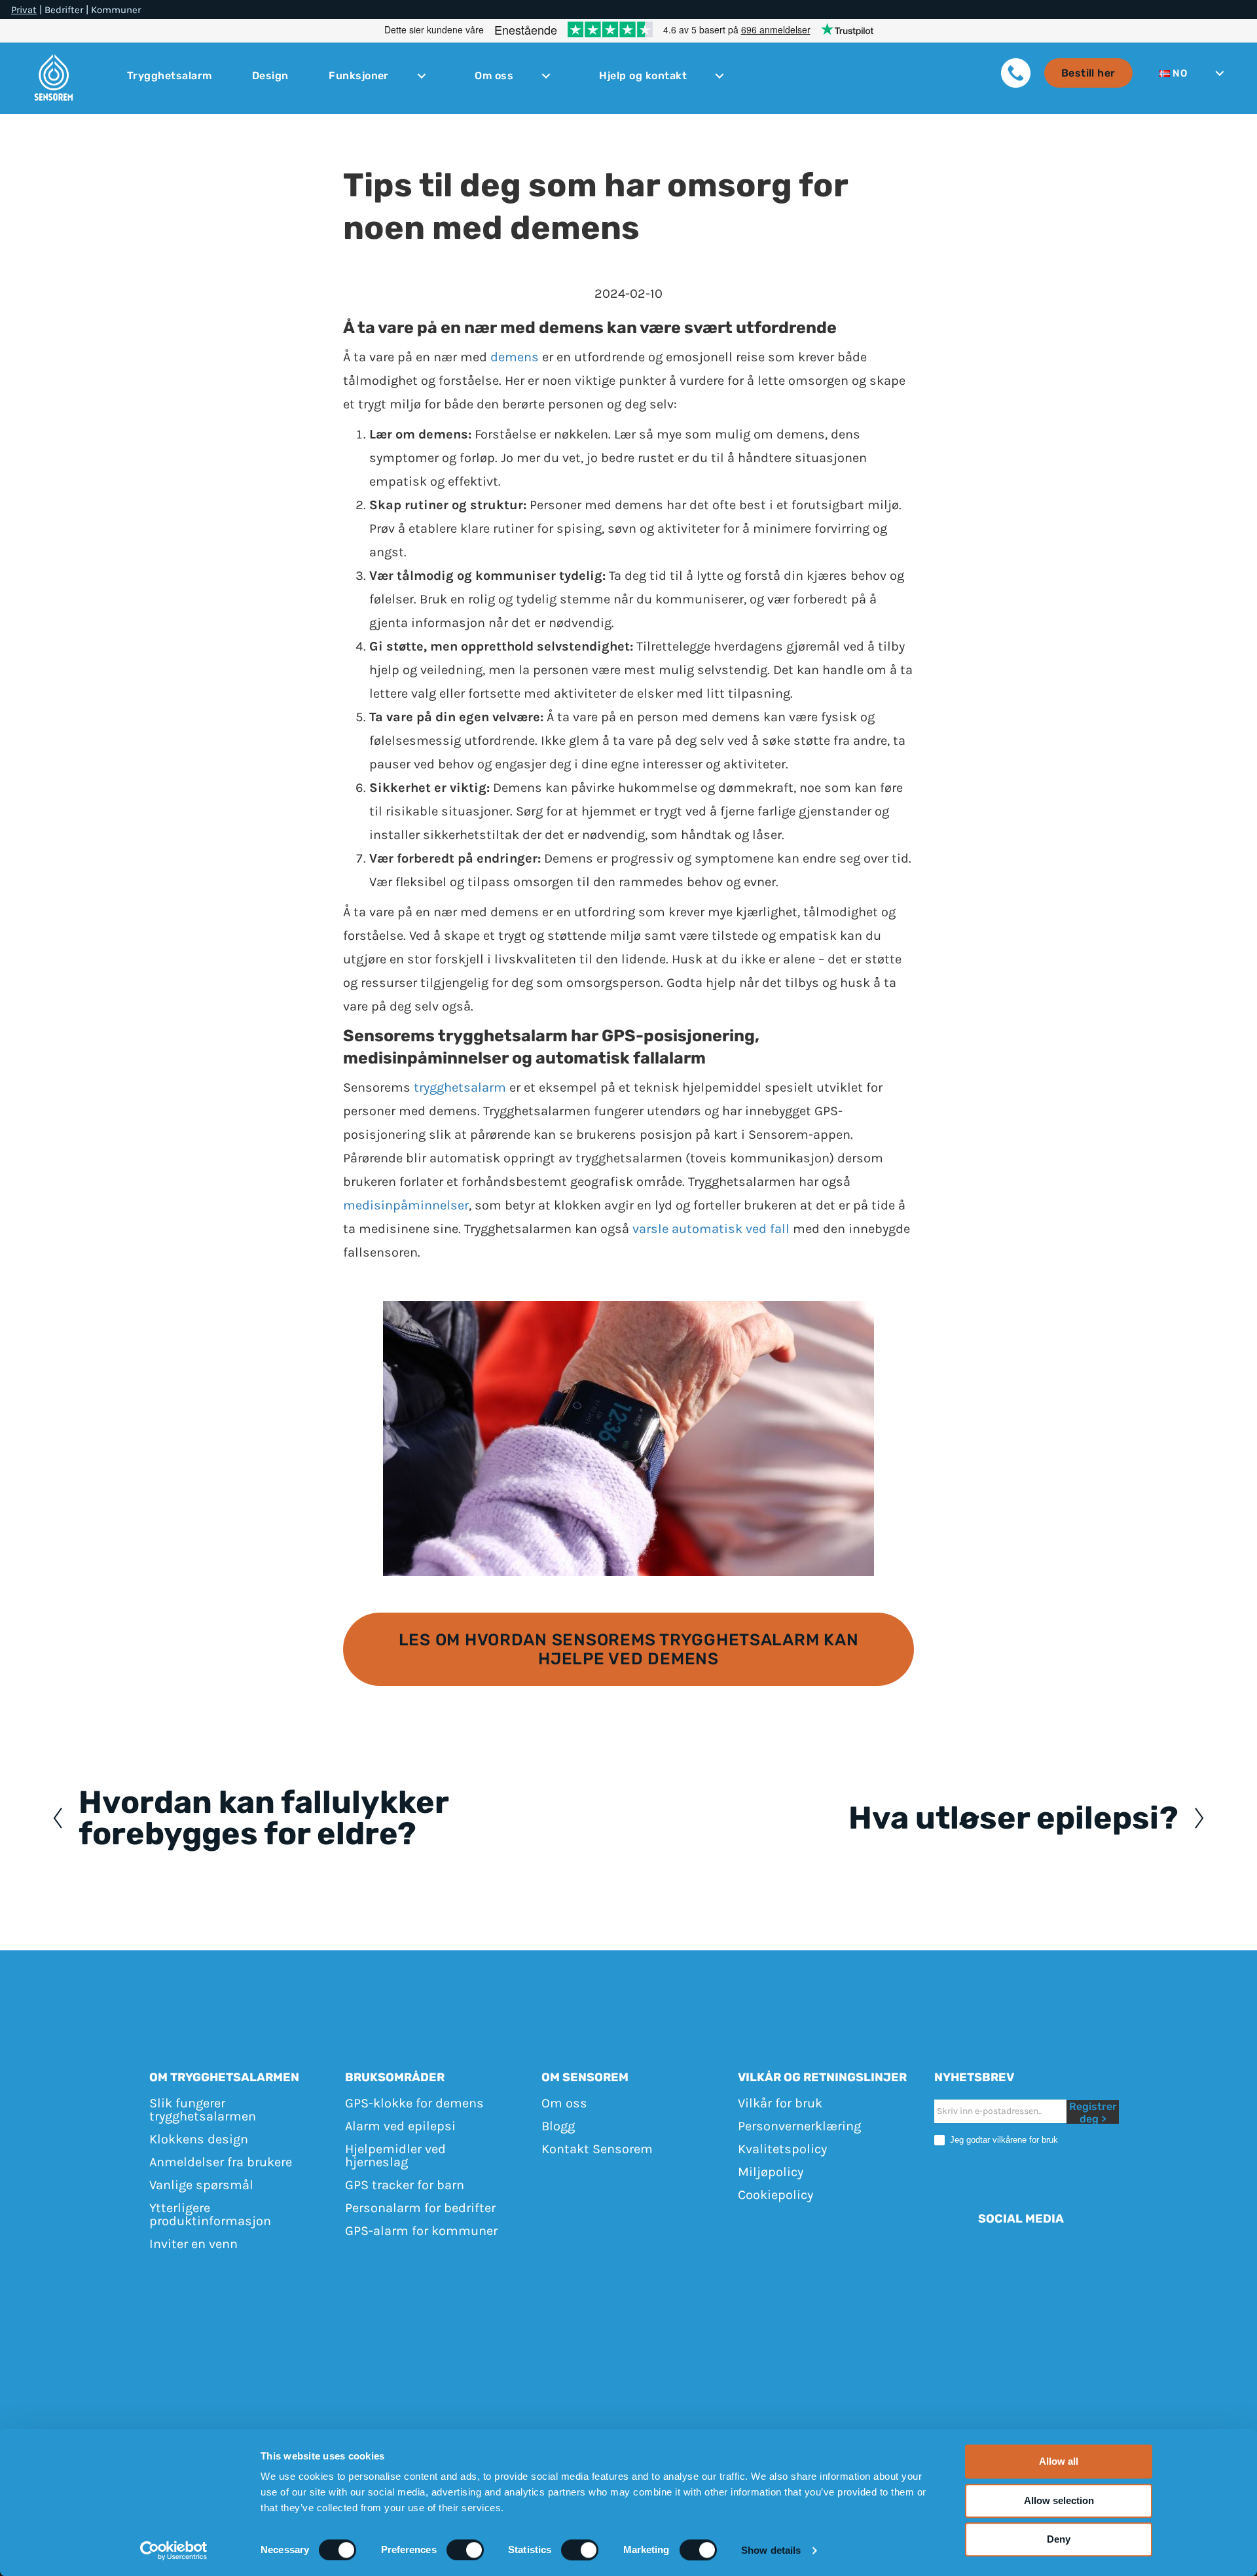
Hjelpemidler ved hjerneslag (395, 2156)
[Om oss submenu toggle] (546, 76)
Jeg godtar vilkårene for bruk (1003, 2140)
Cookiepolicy (775, 2195)
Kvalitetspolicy (782, 2149)
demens (515, 357)
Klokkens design (199, 2139)
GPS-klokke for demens (414, 2103)
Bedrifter (64, 10)
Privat (24, 10)
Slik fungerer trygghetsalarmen (203, 2110)
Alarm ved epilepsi (400, 2126)
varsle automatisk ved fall (711, 1229)
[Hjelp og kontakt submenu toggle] (720, 76)
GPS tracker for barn (405, 2185)
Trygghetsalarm (170, 76)
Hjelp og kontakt (643, 76)
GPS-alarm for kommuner (421, 2231)
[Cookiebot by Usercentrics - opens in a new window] (174, 2550)
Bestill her (1088, 73)
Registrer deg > (1093, 2112)
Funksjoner (359, 76)
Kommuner (116, 10)
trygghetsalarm (460, 1087)
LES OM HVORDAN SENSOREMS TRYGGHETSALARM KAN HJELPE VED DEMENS (629, 1649)
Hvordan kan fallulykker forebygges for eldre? (264, 1818)
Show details (771, 2550)
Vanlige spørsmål (201, 2185)
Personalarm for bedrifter (420, 2208)
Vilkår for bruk (780, 2103)
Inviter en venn (193, 2244)
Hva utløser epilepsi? (1013, 1818)
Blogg (558, 2126)
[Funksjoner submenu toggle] (422, 76)
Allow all (1059, 2461)
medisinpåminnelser (406, 1205)
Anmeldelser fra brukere (221, 2162)
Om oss (494, 76)
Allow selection (1059, 2500)
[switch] (465, 2550)
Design (270, 76)
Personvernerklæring (799, 2126)
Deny (1059, 2539)
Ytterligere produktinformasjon (210, 2214)
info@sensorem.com (890, 2303)
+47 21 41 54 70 (775, 2303)
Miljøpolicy (771, 2172)
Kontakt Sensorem (597, 2149)
